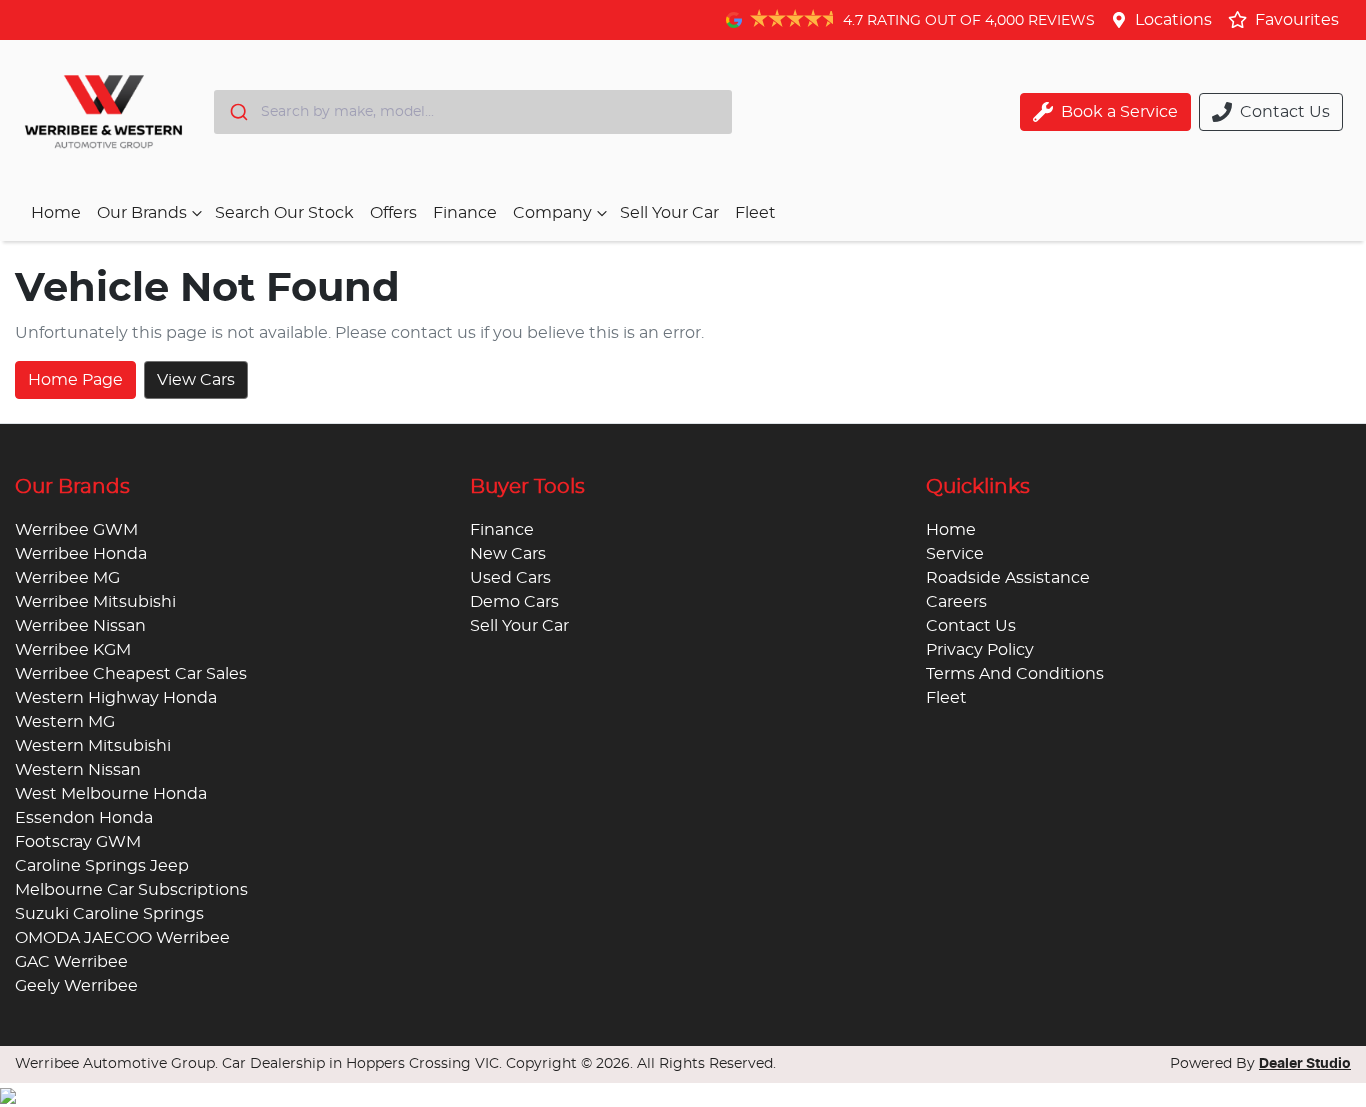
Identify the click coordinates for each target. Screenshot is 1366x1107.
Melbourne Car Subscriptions (131, 890)
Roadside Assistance (1008, 578)
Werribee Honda (81, 554)
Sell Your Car (669, 213)
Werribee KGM (73, 650)
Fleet (755, 213)
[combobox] (473, 112)
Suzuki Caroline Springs (109, 914)
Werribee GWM (76, 530)
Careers (956, 602)
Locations (1173, 20)
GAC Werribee (71, 962)
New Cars (508, 554)
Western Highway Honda (116, 698)
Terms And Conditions (1015, 674)
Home (56, 213)
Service (955, 554)
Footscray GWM (78, 842)
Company (552, 213)
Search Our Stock (284, 213)
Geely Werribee (76, 986)
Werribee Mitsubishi (95, 602)
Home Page (75, 380)
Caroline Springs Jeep (102, 866)
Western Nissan (78, 770)
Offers (393, 213)
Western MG (65, 722)
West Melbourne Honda (111, 794)
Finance (465, 213)
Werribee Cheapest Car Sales (131, 674)
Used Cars (510, 578)
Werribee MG (67, 578)
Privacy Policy (980, 650)
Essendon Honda (84, 818)
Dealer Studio (1305, 1064)
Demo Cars (514, 602)
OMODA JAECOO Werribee (122, 938)
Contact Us (971, 626)
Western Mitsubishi (93, 746)
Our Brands (142, 213)
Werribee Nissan (80, 626)
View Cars (196, 380)
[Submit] (237, 112)
